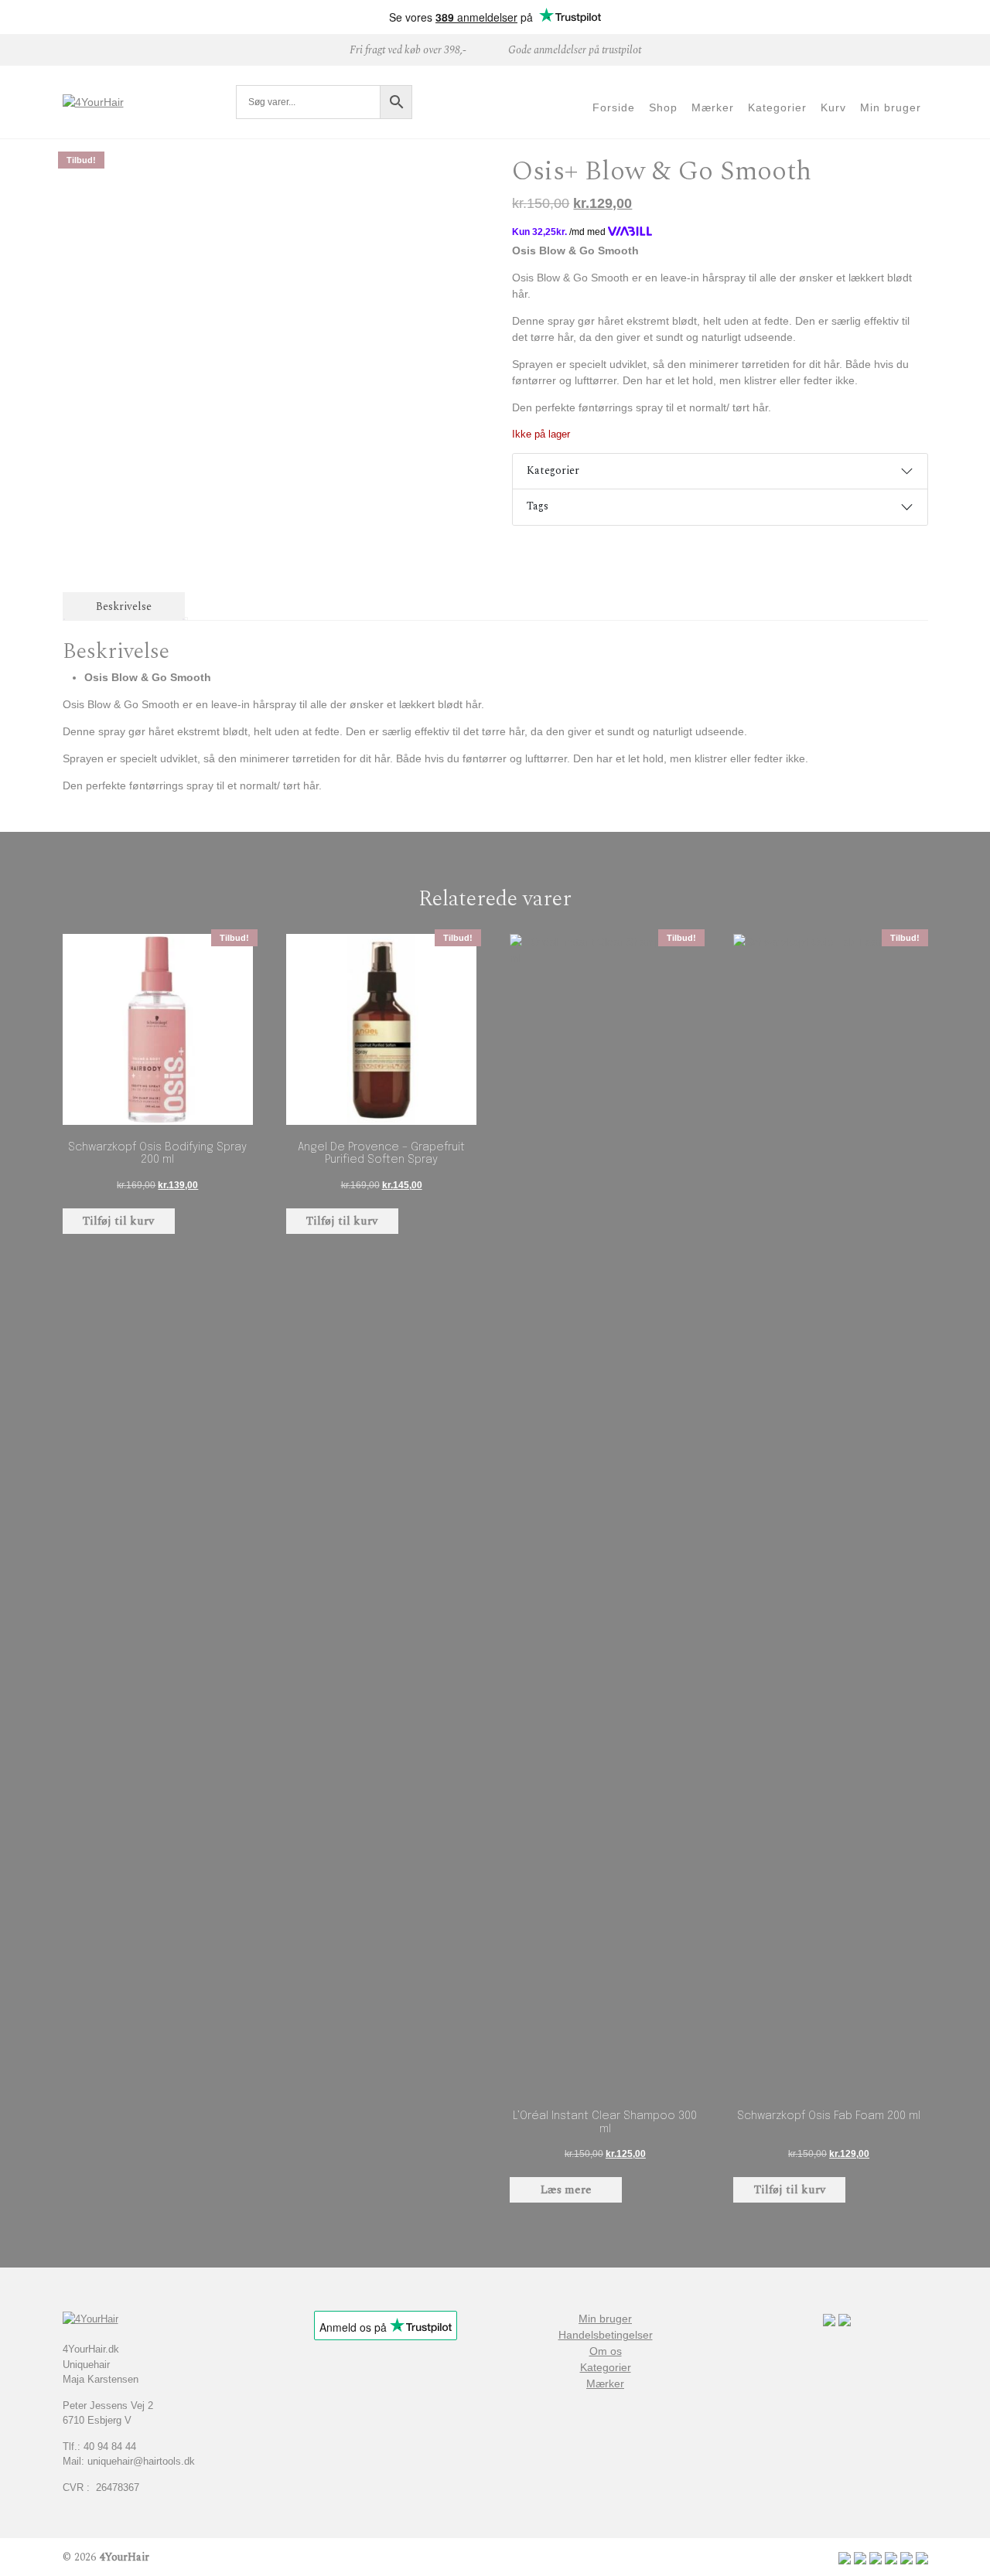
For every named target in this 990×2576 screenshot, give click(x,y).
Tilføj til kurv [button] (118, 1221)
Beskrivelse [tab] (124, 607)
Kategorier (553, 470)
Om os (606, 2351)
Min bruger (605, 2319)
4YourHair (124, 2557)
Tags (538, 506)
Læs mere (566, 2190)
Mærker (605, 2383)
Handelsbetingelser (606, 2335)
